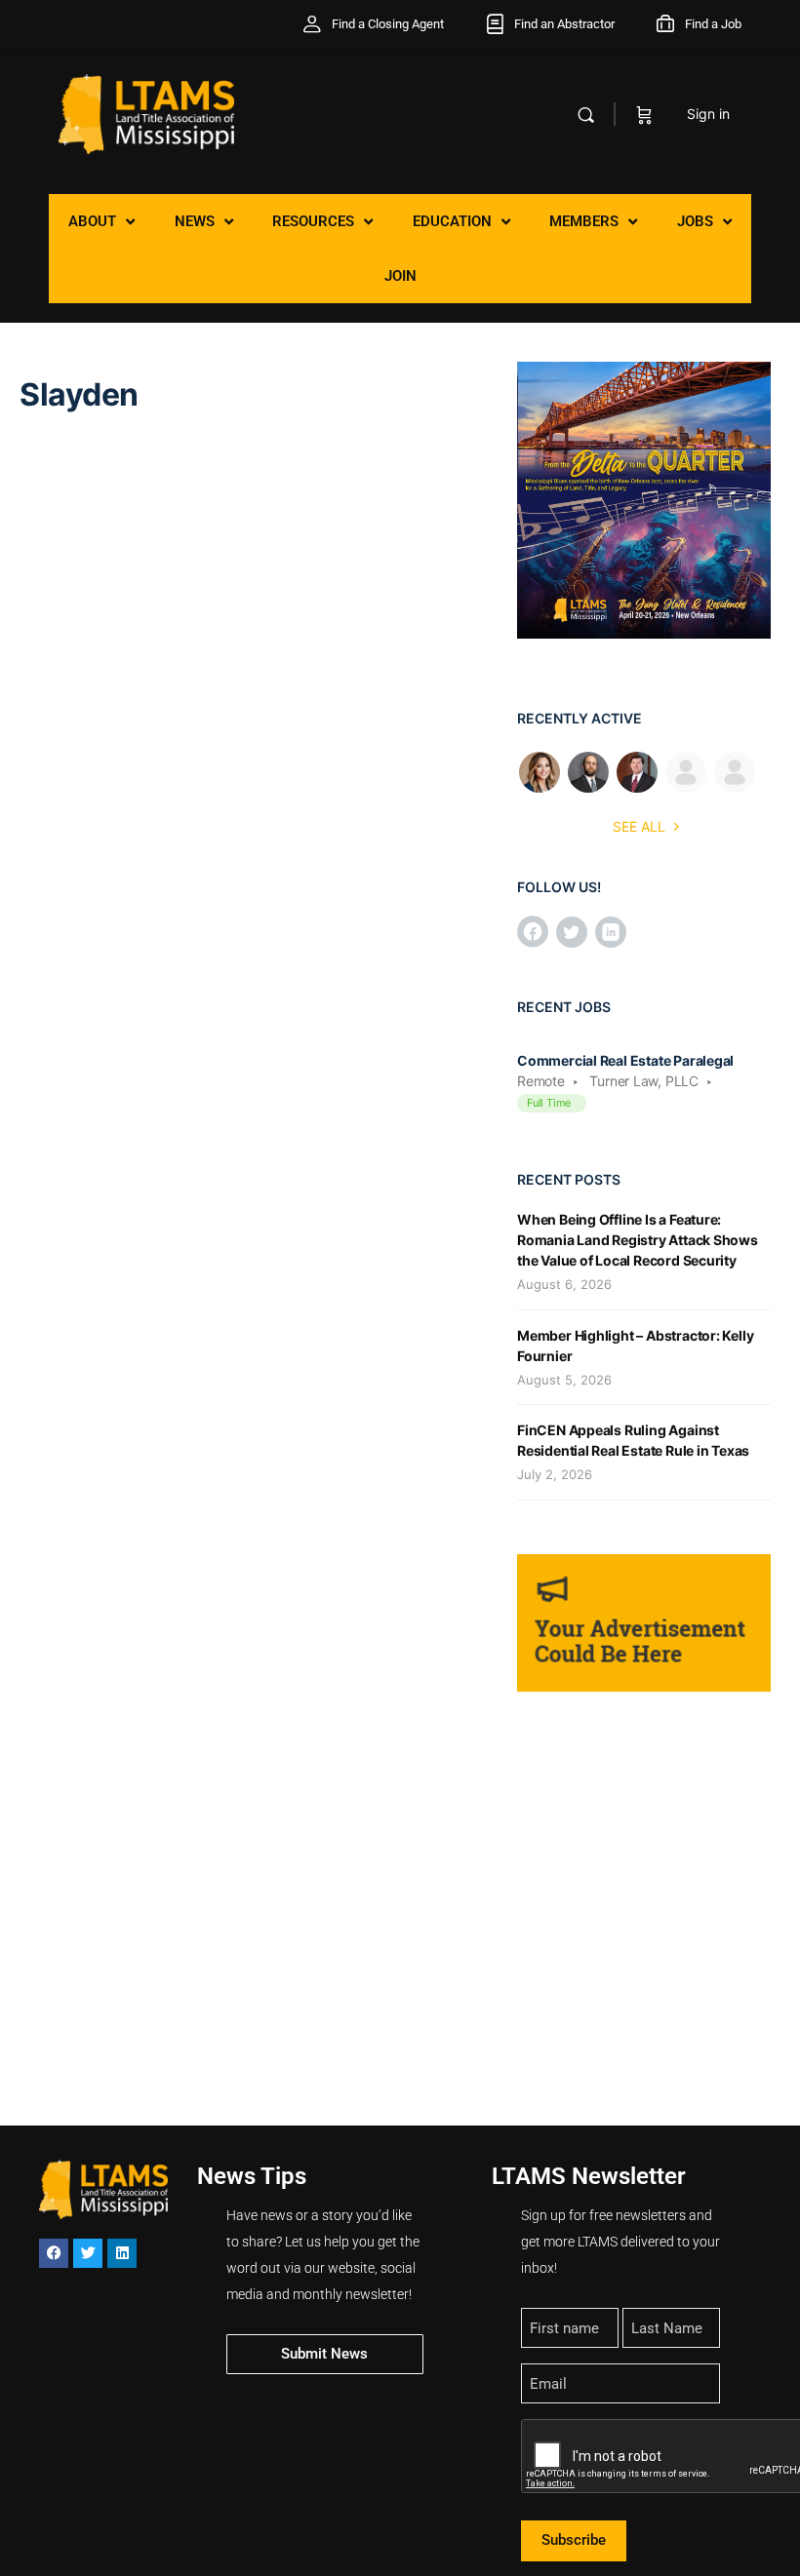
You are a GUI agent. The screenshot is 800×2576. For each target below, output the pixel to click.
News (195, 221)
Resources (313, 221)
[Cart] (644, 114)
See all (639, 826)
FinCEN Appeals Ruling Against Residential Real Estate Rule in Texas (633, 1440)
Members (584, 221)
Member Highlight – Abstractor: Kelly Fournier (635, 1346)
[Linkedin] (122, 2253)
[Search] (586, 115)
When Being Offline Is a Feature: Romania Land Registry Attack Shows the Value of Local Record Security (638, 1240)
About (92, 221)
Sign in (708, 114)
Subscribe (574, 2540)
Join (400, 276)
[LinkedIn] (611, 933)
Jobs (695, 221)
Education (452, 221)
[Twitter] (572, 933)
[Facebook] (533, 933)
